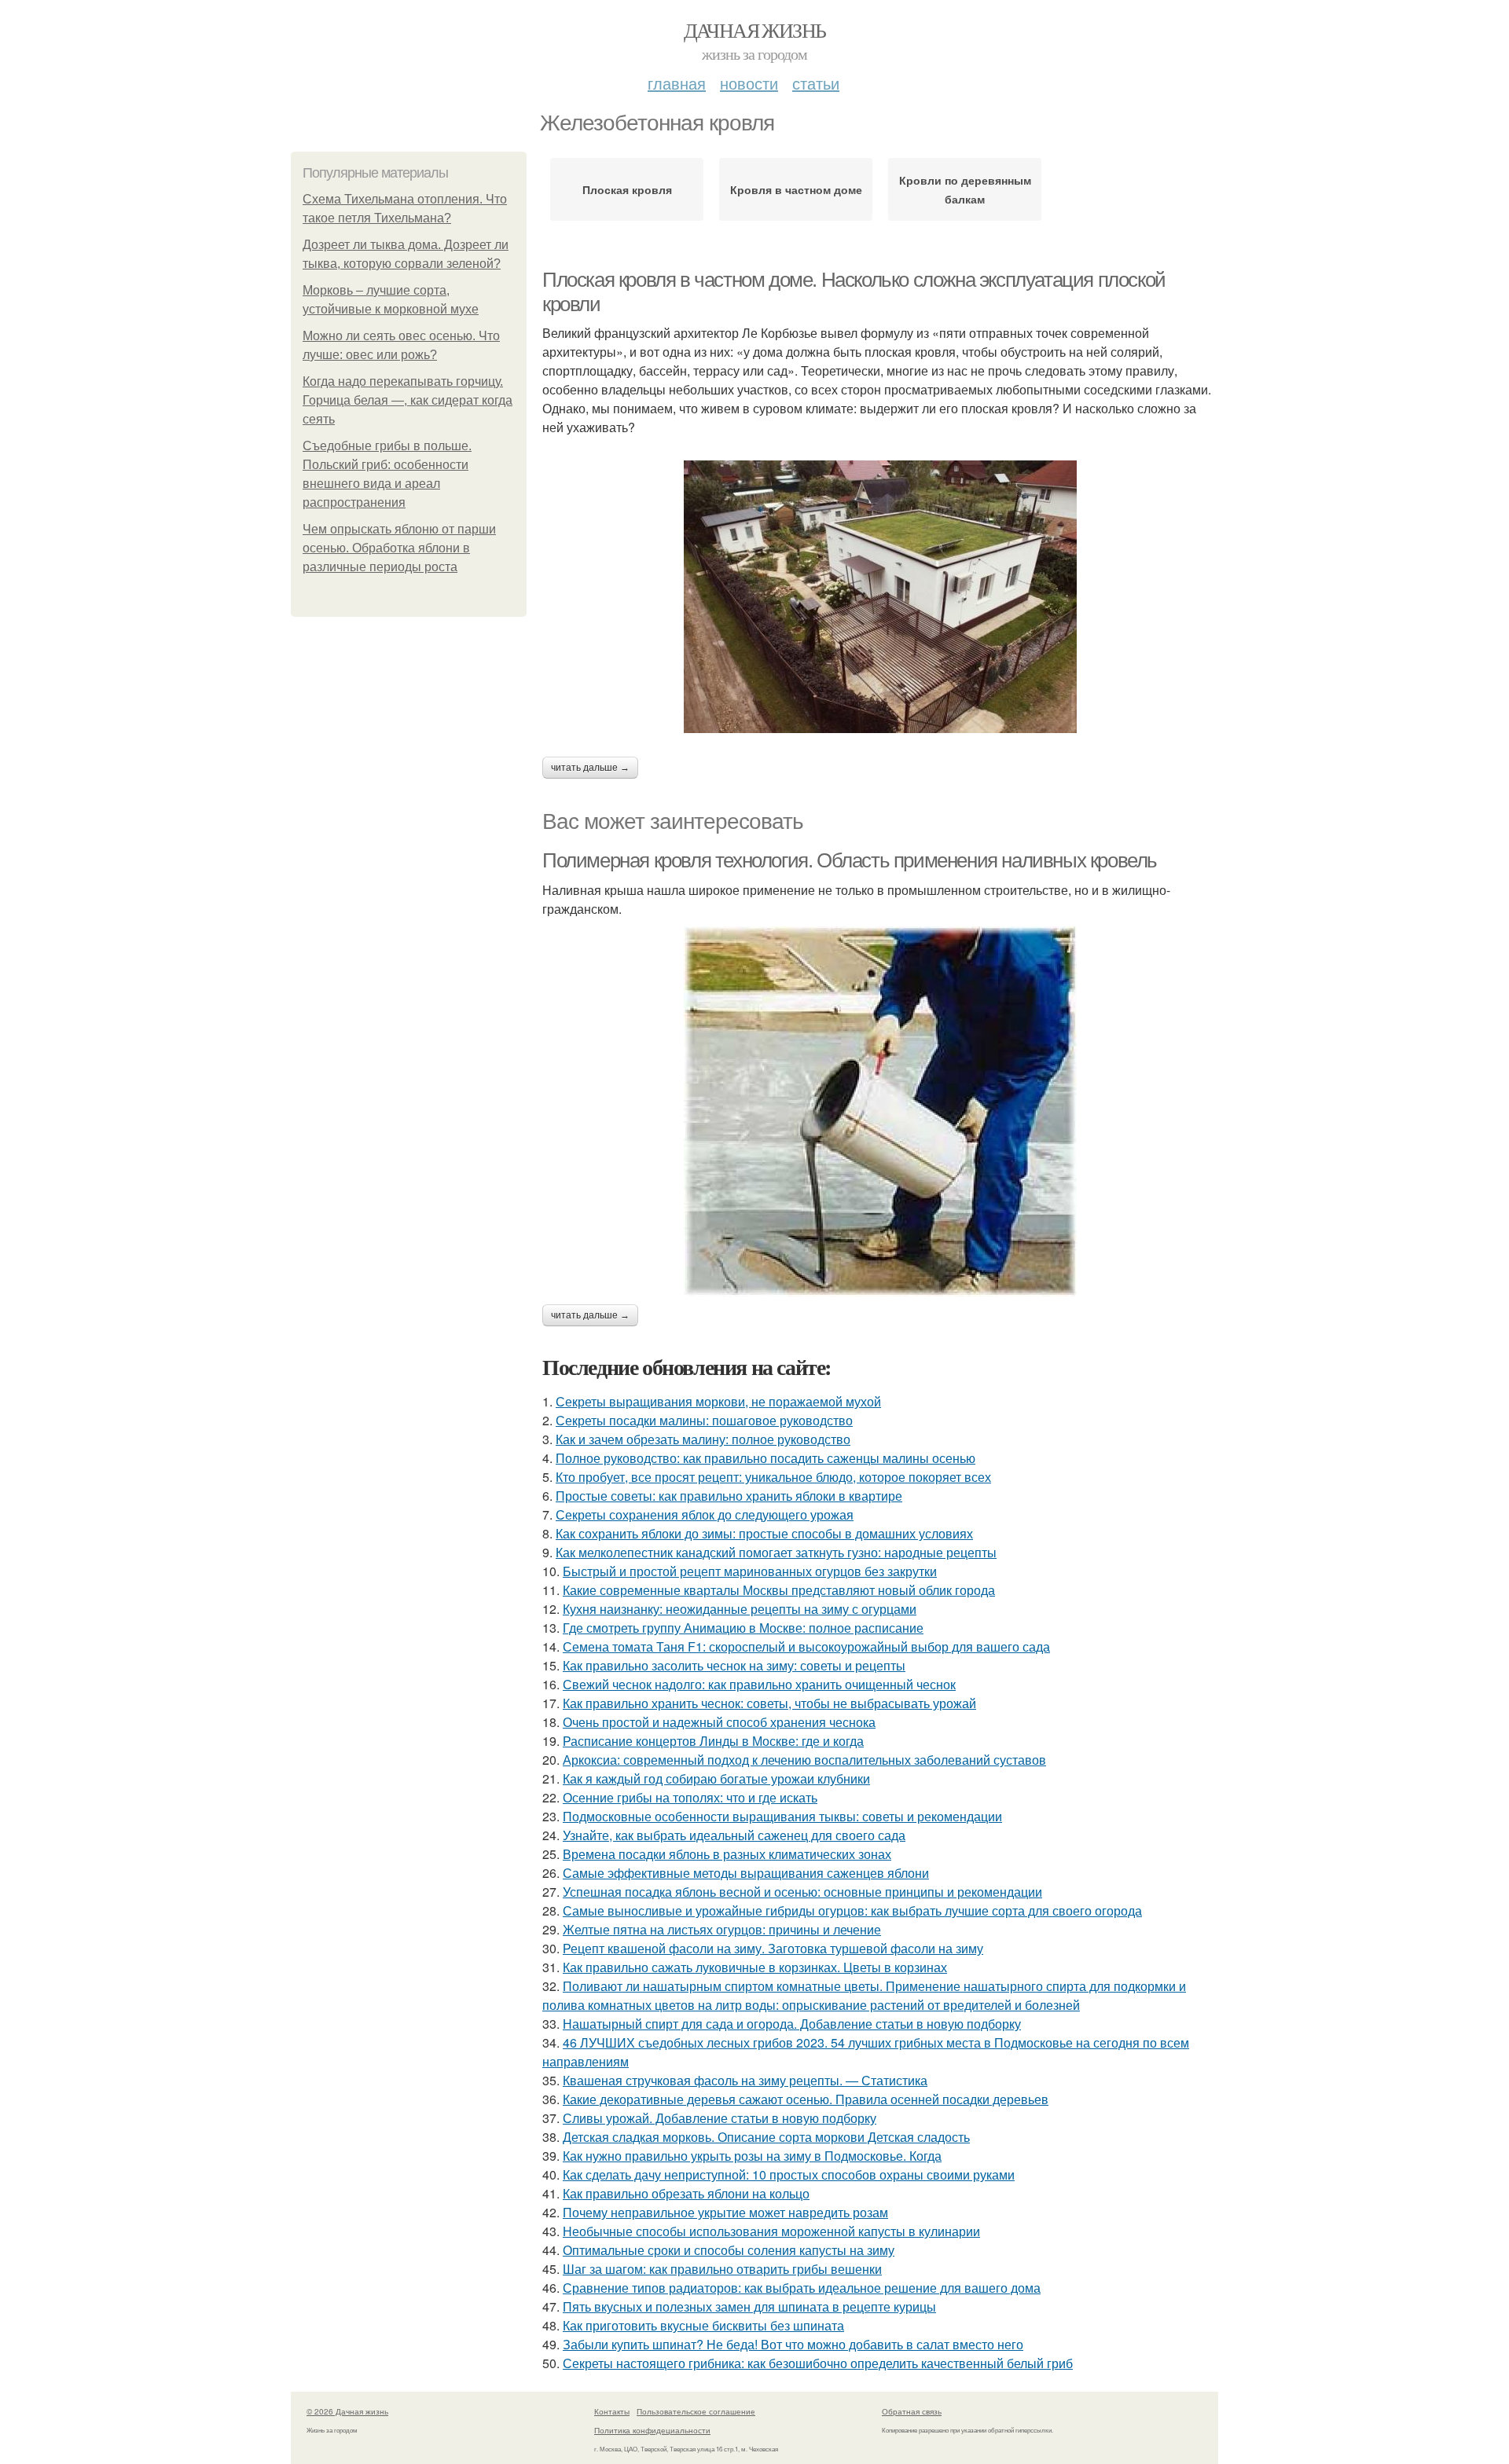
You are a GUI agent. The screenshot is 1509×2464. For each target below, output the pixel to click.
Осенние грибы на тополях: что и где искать (690, 1797)
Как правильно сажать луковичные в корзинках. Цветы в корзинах (755, 1967)
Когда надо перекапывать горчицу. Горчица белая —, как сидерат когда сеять (408, 400)
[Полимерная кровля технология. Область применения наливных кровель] (880, 1111)
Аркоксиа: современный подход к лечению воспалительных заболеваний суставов (804, 1760)
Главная (677, 83)
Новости (749, 83)
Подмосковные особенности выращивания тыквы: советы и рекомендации (782, 1816)
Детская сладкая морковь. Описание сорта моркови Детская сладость (766, 2137)
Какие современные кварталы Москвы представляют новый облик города (779, 1590)
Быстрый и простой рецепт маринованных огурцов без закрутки (750, 1571)
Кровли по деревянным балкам (965, 189)
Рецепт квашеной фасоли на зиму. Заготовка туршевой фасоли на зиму (773, 1948)
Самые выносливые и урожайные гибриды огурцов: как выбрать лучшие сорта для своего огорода (852, 1910)
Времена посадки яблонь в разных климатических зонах (727, 1854)
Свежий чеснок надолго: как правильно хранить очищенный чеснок (759, 1684)
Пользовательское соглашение (696, 2411)
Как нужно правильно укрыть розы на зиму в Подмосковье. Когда (752, 2156)
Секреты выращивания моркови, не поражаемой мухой (718, 1401)
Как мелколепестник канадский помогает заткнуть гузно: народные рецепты (776, 1552)
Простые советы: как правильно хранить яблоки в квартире (729, 1496)
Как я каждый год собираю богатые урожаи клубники (716, 1778)
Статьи (816, 83)
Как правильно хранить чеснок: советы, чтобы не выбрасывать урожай (769, 1703)
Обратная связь (912, 2411)
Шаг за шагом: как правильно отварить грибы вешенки (722, 2269)
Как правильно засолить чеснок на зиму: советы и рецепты (734, 1665)
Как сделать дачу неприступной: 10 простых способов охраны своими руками (789, 2174)
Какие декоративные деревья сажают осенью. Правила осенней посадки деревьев (806, 2099)
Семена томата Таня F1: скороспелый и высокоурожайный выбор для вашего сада (806, 1646)
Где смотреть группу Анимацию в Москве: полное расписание (743, 1628)
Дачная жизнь (755, 30)
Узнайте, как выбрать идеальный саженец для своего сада (734, 1835)
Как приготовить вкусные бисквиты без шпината (703, 2325)
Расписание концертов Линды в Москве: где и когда (713, 1741)
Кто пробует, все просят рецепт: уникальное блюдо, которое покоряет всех (773, 1477)
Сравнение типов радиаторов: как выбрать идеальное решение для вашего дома (802, 2288)
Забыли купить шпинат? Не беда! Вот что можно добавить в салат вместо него (793, 2344)
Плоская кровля (627, 189)
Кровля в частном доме (796, 189)
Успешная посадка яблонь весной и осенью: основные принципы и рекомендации (802, 1892)
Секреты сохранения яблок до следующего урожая (705, 1514)
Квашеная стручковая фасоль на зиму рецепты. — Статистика (745, 2080)
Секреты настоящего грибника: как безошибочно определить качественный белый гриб (818, 2363)
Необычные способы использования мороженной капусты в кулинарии (771, 2231)
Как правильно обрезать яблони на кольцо (686, 2193)
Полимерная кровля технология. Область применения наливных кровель (850, 860)
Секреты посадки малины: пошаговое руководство (704, 1420)
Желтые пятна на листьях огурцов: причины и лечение (722, 1929)
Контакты (612, 2411)
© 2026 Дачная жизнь (347, 2411)
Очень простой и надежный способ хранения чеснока (719, 1722)
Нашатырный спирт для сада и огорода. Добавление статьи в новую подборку (792, 2024)
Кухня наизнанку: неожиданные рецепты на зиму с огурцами (740, 1609)
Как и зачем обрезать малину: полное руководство (703, 1439)
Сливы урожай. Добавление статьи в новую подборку (720, 2118)
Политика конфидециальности (652, 2430)
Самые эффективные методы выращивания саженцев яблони (746, 1873)
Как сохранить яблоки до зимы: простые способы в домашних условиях (764, 1533)
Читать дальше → (590, 768)
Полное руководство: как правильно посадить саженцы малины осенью (766, 1458)
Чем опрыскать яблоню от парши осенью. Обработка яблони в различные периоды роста (399, 548)
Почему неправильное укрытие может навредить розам (725, 2212)
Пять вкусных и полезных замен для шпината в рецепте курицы (749, 2306)
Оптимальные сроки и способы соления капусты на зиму (729, 2250)
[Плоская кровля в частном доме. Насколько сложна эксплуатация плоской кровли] (880, 597)
